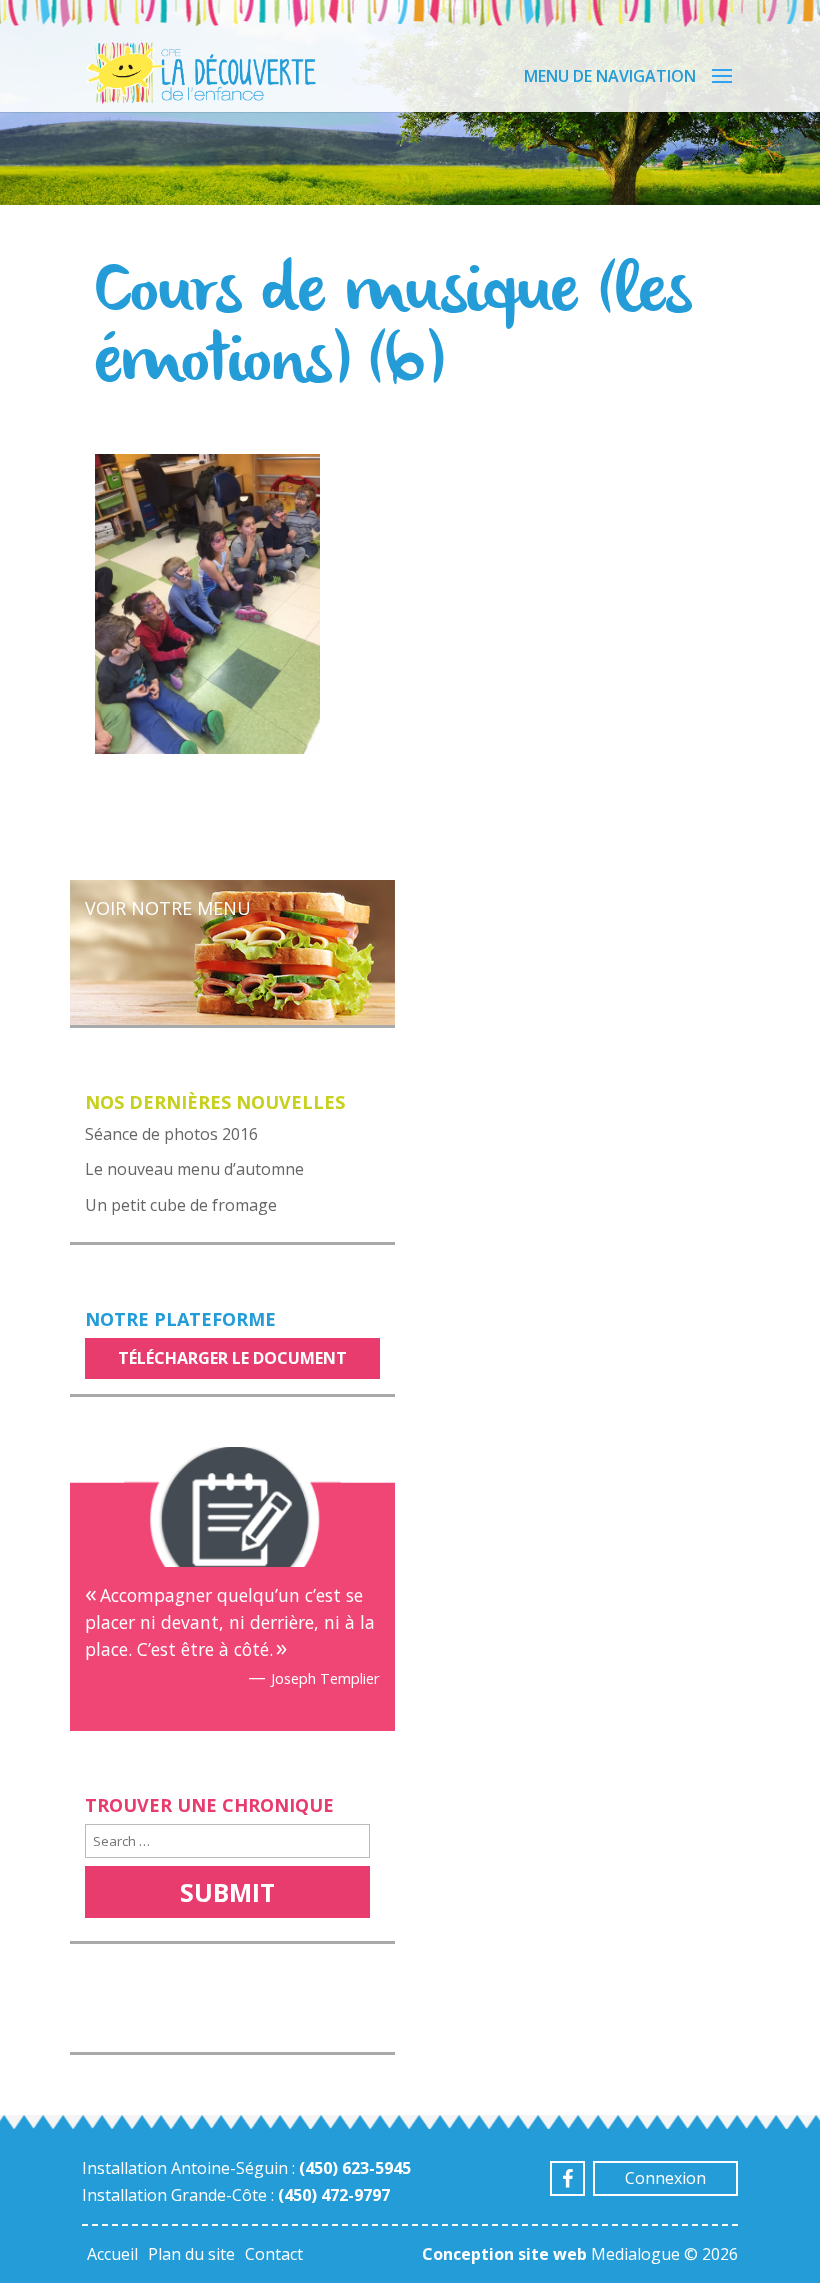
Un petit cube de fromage (181, 1205)
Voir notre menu (168, 908)
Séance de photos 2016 (171, 1134)
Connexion (665, 2178)
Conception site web (504, 2254)
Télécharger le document (232, 1358)
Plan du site (191, 2254)
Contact (274, 2254)
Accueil (112, 2254)
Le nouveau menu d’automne (194, 1169)
